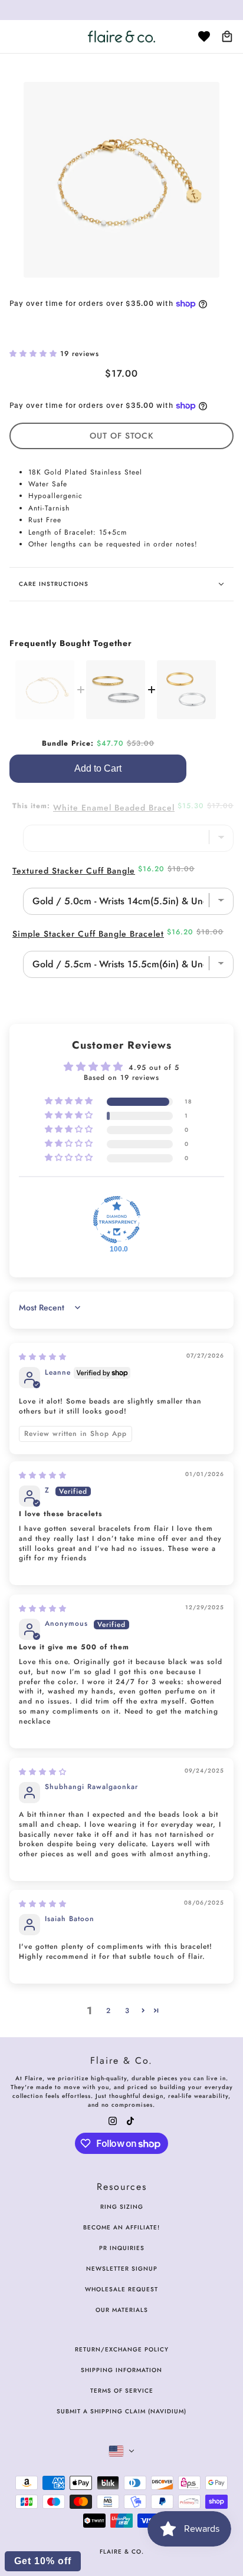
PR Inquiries (122, 2248)
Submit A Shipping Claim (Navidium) (121, 2411)
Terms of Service (122, 2391)
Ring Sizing (122, 2207)
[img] (43, 1357)
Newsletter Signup (122, 2269)
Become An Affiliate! (121, 2227)
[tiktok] (130, 2120)
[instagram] (113, 2120)
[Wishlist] (204, 37)
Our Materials (122, 2310)
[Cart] (227, 37)
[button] (35, 354)
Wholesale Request (121, 2289)
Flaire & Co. (122, 2552)
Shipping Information (121, 2370)
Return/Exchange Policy (122, 2349)
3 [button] (127, 2011)
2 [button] (109, 2011)
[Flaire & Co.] (121, 37)
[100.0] (117, 1220)
